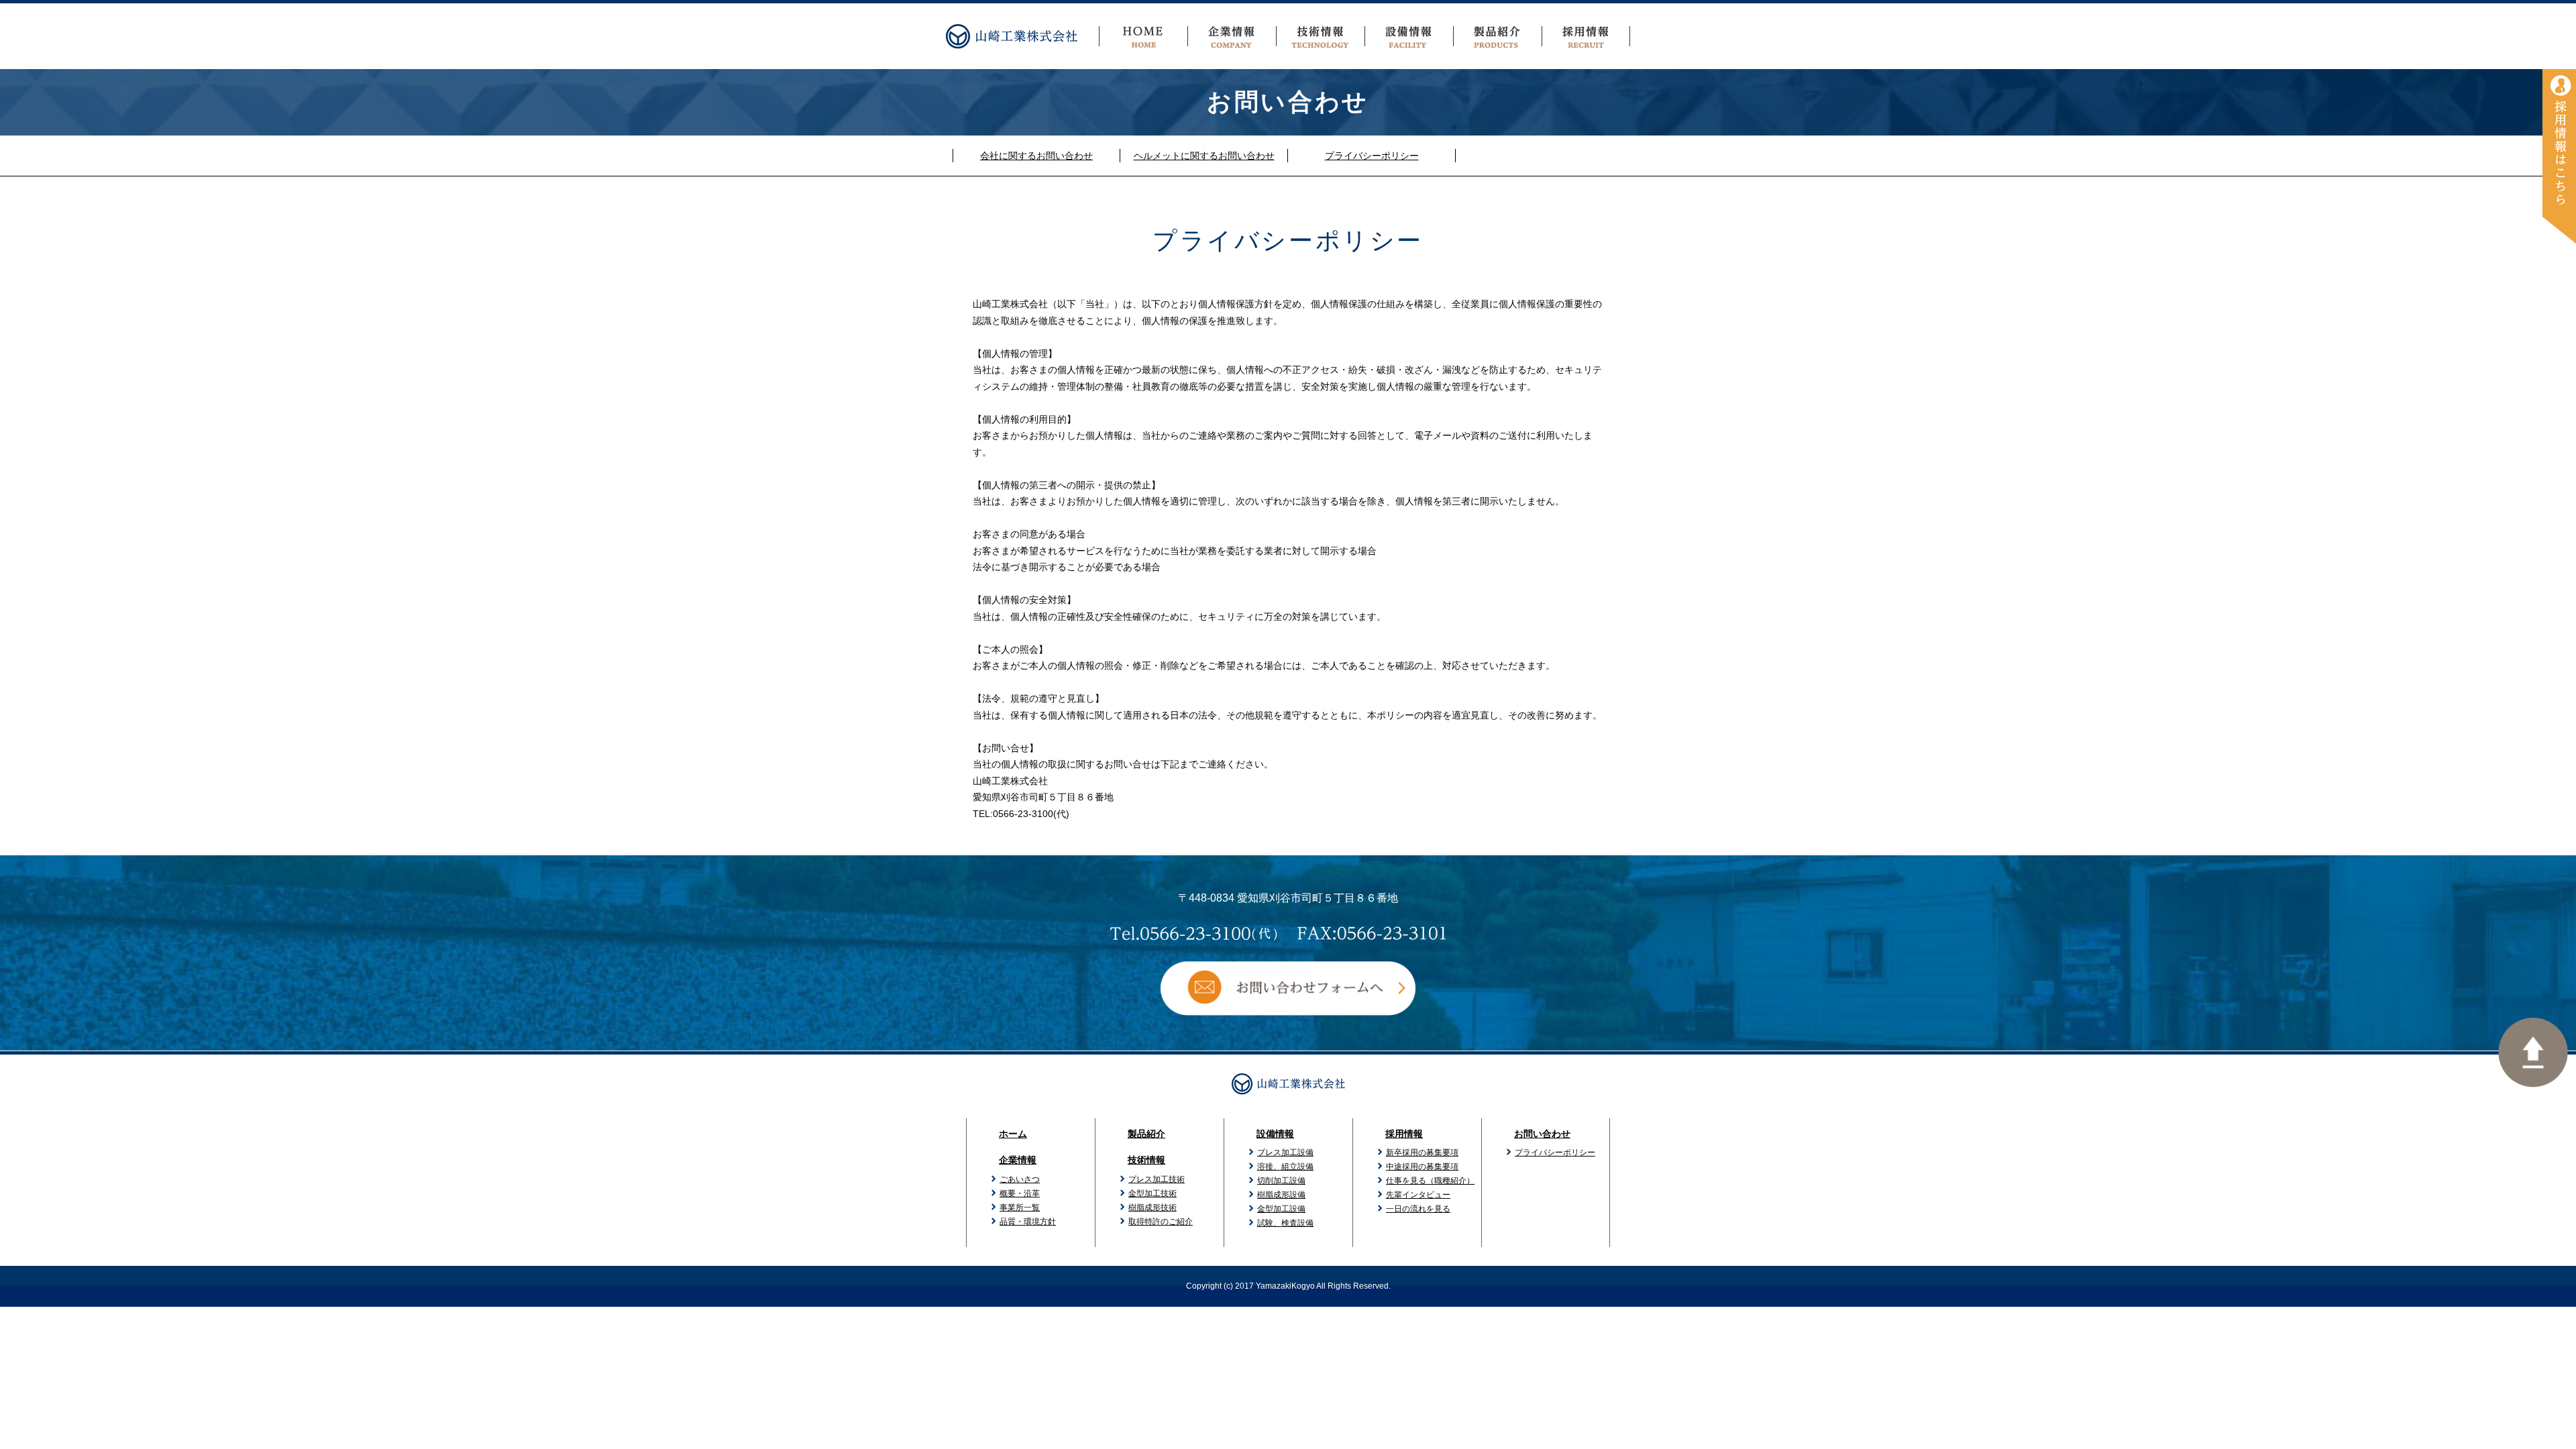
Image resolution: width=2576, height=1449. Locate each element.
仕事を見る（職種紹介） (1430, 1181)
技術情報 (1146, 1160)
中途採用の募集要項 (1422, 1167)
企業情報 (1018, 1160)
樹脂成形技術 (1152, 1207)
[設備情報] (1409, 36)
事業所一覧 (1020, 1207)
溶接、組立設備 (1285, 1167)
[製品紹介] (1497, 36)
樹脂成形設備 (1281, 1195)
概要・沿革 (1020, 1193)
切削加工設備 (1281, 1181)
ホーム (1013, 1134)
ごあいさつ (1020, 1179)
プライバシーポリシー (1372, 156)
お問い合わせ (1542, 1134)
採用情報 (1404, 1134)
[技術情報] (1320, 36)
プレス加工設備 (1285, 1152)
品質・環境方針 (1028, 1222)
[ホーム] (1143, 36)
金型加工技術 (1152, 1193)
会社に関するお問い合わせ (1036, 156)
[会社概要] (1232, 36)
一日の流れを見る (1418, 1209)
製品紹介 (1146, 1134)
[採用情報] (2559, 156)
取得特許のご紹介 (1161, 1222)
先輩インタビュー (1418, 1195)
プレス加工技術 (1157, 1179)
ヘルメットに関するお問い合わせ (1204, 156)
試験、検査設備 (1285, 1223)
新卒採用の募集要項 (1422, 1152)
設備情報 (1275, 1134)
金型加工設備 (1281, 1209)
